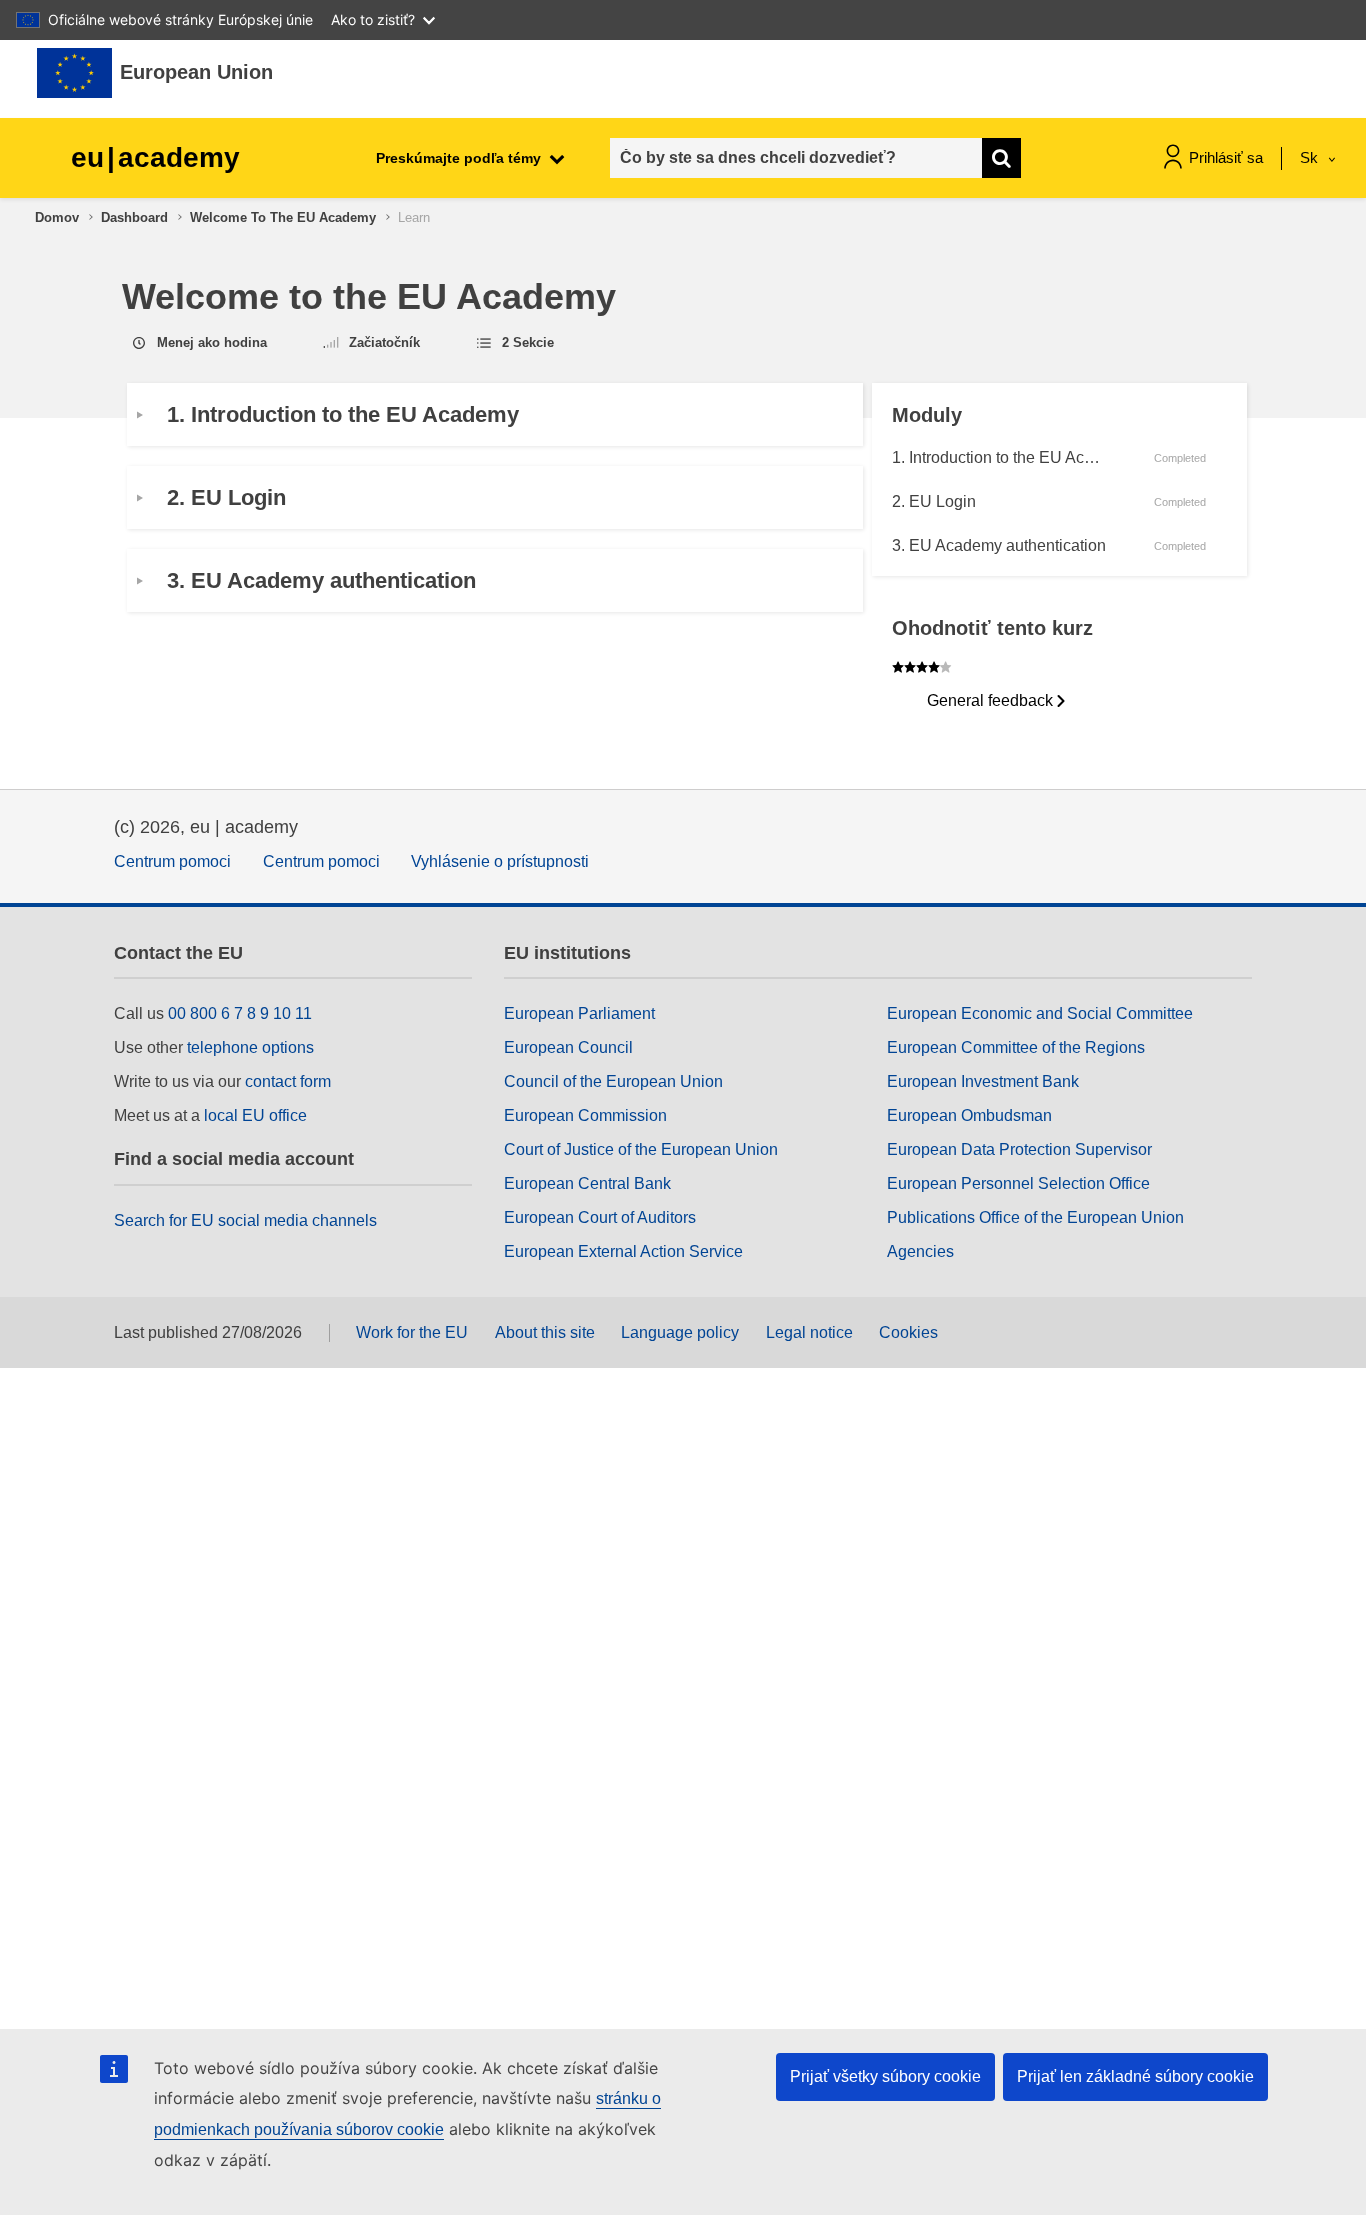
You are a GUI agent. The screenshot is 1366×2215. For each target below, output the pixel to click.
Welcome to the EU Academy (283, 217)
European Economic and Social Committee (1040, 1013)
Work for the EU (412, 1332)
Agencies (920, 1251)
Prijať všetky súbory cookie (885, 2076)
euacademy (155, 157)
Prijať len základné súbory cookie (1135, 2076)
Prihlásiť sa (1226, 157)
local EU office (255, 1115)
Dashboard (134, 217)
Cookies (908, 1332)
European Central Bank (587, 1183)
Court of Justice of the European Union (641, 1149)
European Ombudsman (969, 1115)
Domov (57, 217)
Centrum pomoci (172, 861)
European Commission (585, 1115)
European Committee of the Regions (1016, 1047)
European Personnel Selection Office (1018, 1183)
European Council (568, 1047)
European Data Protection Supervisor (1019, 1149)
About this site (545, 1332)
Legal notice (809, 1332)
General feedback (990, 700)
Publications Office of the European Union (1035, 1217)
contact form (288, 1081)
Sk (1311, 157)
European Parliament (579, 1013)
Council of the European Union (613, 1081)
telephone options (250, 1047)
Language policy (680, 1332)
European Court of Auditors (600, 1217)
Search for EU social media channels (245, 1220)
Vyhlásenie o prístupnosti (500, 861)
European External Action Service (623, 1251)
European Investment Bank (983, 1081)
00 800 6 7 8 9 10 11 (240, 1013)
